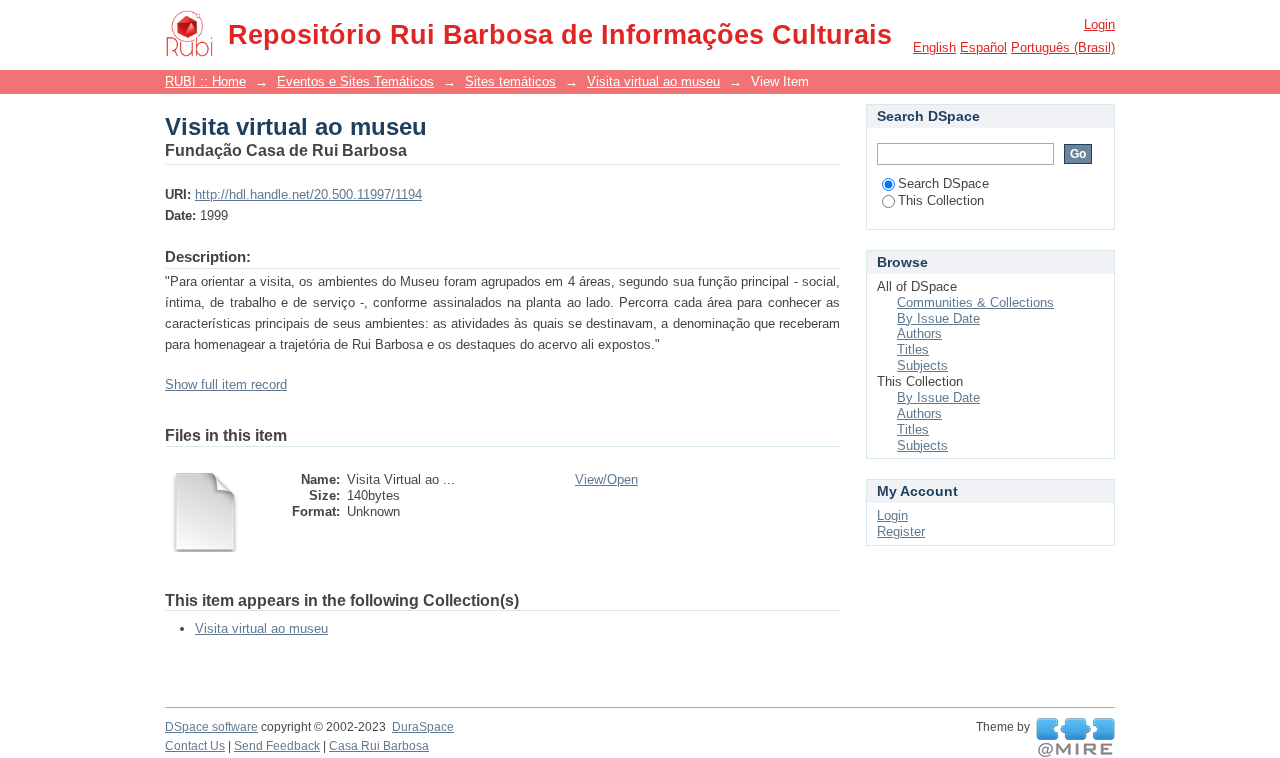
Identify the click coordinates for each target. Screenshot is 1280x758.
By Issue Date (938, 318)
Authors (919, 333)
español (983, 47)
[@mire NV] (1075, 738)
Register (901, 531)
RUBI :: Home (205, 81)
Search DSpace (943, 183)
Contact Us (195, 746)
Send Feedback (277, 746)
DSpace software (211, 727)
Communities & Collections (975, 302)
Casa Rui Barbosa (379, 746)
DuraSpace (423, 727)
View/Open (606, 479)
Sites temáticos (510, 81)
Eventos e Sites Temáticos (355, 81)
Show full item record (226, 384)
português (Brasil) (1063, 47)
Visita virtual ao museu (653, 81)
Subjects (922, 365)
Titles (913, 349)
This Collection (941, 200)
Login (1099, 24)
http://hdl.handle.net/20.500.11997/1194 (308, 194)
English (934, 47)
